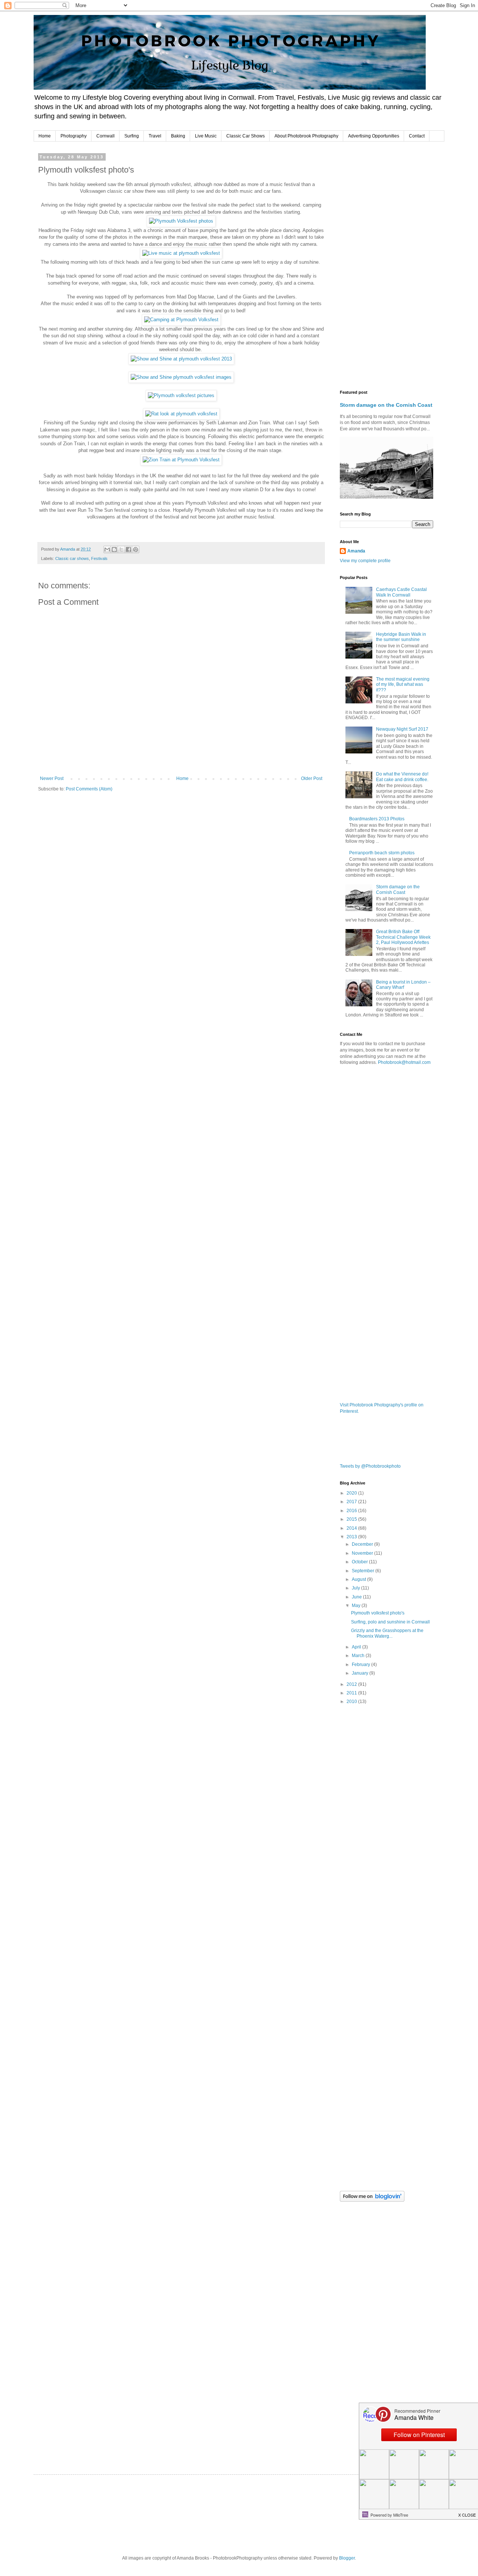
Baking (178, 136)
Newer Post (52, 778)
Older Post (312, 778)
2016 (352, 1511)
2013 (352, 1537)
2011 (352, 1693)
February (361, 1665)
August (359, 1579)
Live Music (206, 136)
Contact (417, 136)
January (361, 1673)
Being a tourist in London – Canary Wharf (403, 985)
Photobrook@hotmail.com (404, 1062)
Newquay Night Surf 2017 (402, 729)
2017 (352, 1502)
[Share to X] (121, 549)
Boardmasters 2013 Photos (377, 819)
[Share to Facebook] (128, 549)
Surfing (132, 136)
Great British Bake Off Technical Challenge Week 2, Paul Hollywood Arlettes (403, 937)
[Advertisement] (387, 267)
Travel (155, 136)
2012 (352, 1684)
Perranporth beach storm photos (382, 853)
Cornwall (105, 136)
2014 (352, 1528)
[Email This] (107, 549)
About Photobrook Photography (306, 136)
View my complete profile (365, 561)
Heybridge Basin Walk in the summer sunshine (401, 637)
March (359, 1656)
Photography (74, 136)
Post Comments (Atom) (89, 789)
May (357, 1606)
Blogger (347, 2558)
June (357, 1597)
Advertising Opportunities (374, 136)
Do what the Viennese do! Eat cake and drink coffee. (402, 777)
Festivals (99, 558)
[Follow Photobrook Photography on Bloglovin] (372, 2200)
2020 (352, 1493)
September (364, 1571)
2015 (352, 1519)
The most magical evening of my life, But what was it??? (403, 685)
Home (45, 136)
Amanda (356, 551)
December (363, 1544)
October (360, 1562)
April (357, 1647)
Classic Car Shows (246, 136)
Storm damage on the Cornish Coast (386, 405)
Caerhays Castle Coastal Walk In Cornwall (401, 592)
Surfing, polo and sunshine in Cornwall (390, 1622)
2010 (352, 1702)
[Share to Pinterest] (136, 549)
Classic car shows (72, 558)
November (363, 1553)
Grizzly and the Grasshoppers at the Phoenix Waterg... (387, 1633)
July (356, 1588)
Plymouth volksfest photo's (378, 1613)
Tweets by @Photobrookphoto (370, 1466)
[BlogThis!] (114, 549)
